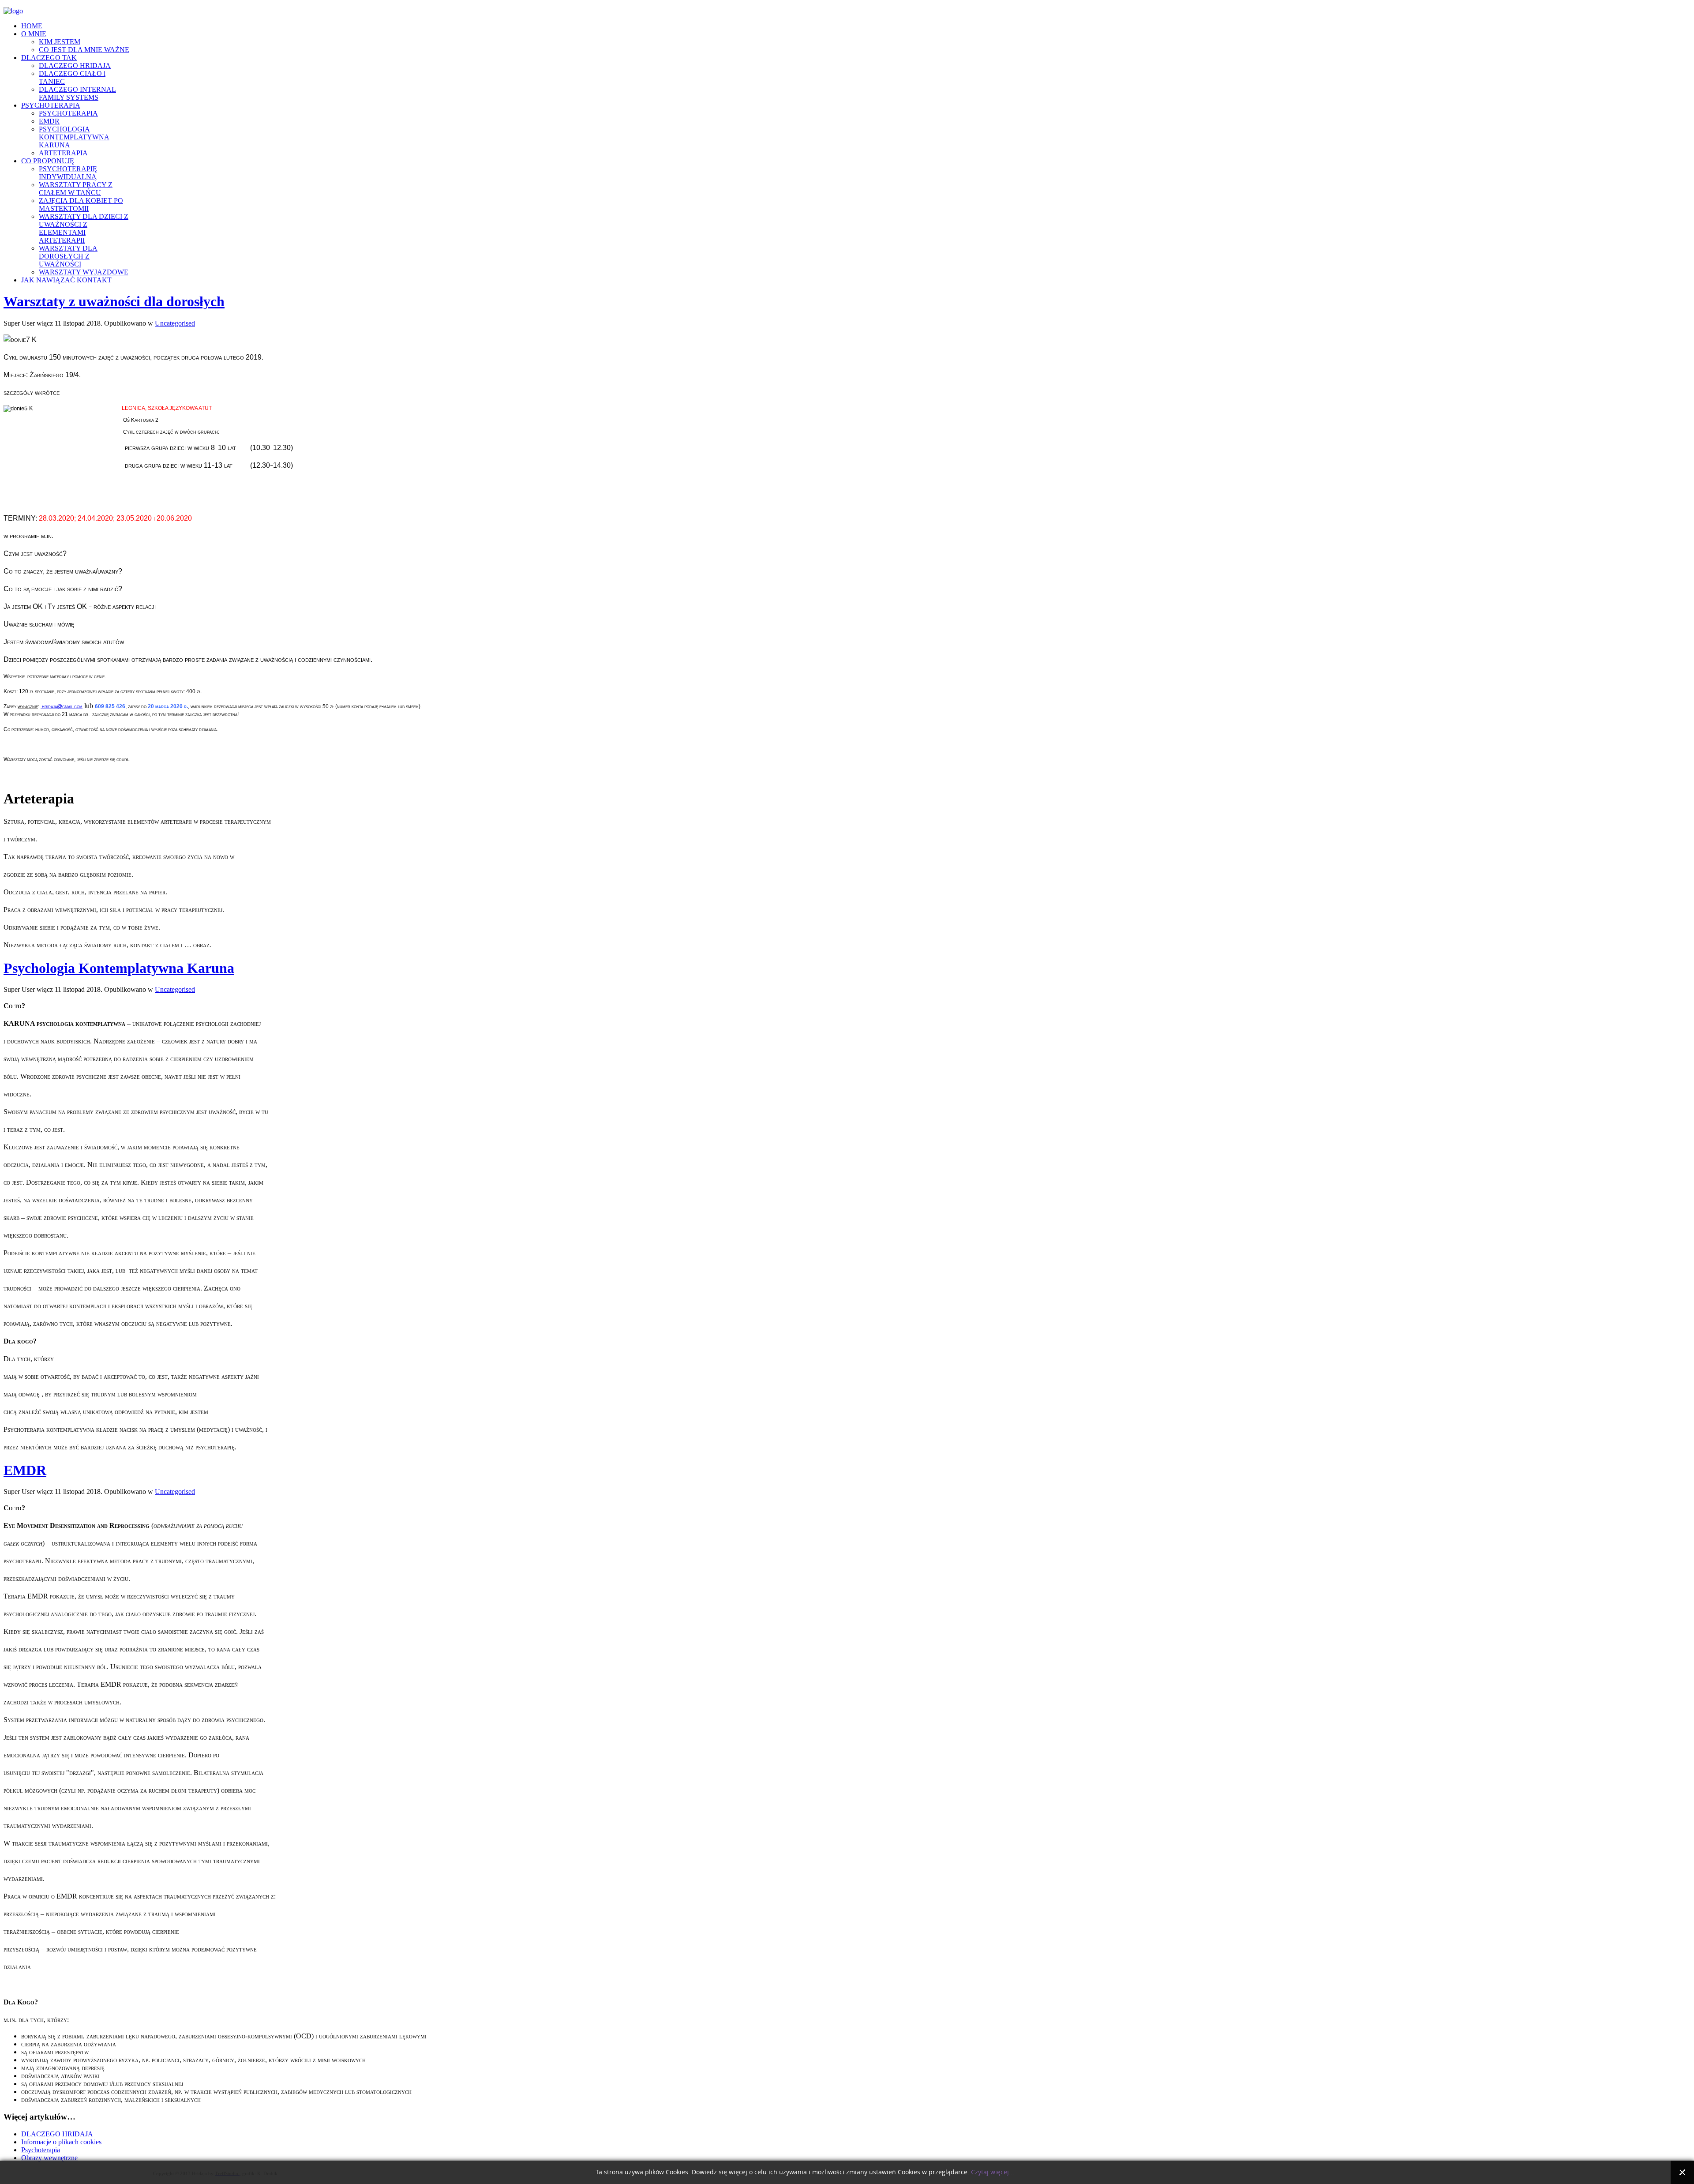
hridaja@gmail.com (62, 706)
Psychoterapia (41, 2150)
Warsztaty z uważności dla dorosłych (114, 301)
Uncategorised (175, 323)
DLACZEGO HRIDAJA (57, 2134)
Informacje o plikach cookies (61, 2142)
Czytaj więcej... (993, 2172)
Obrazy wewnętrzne (49, 2158)
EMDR (25, 1470)
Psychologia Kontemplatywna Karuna (119, 968)
